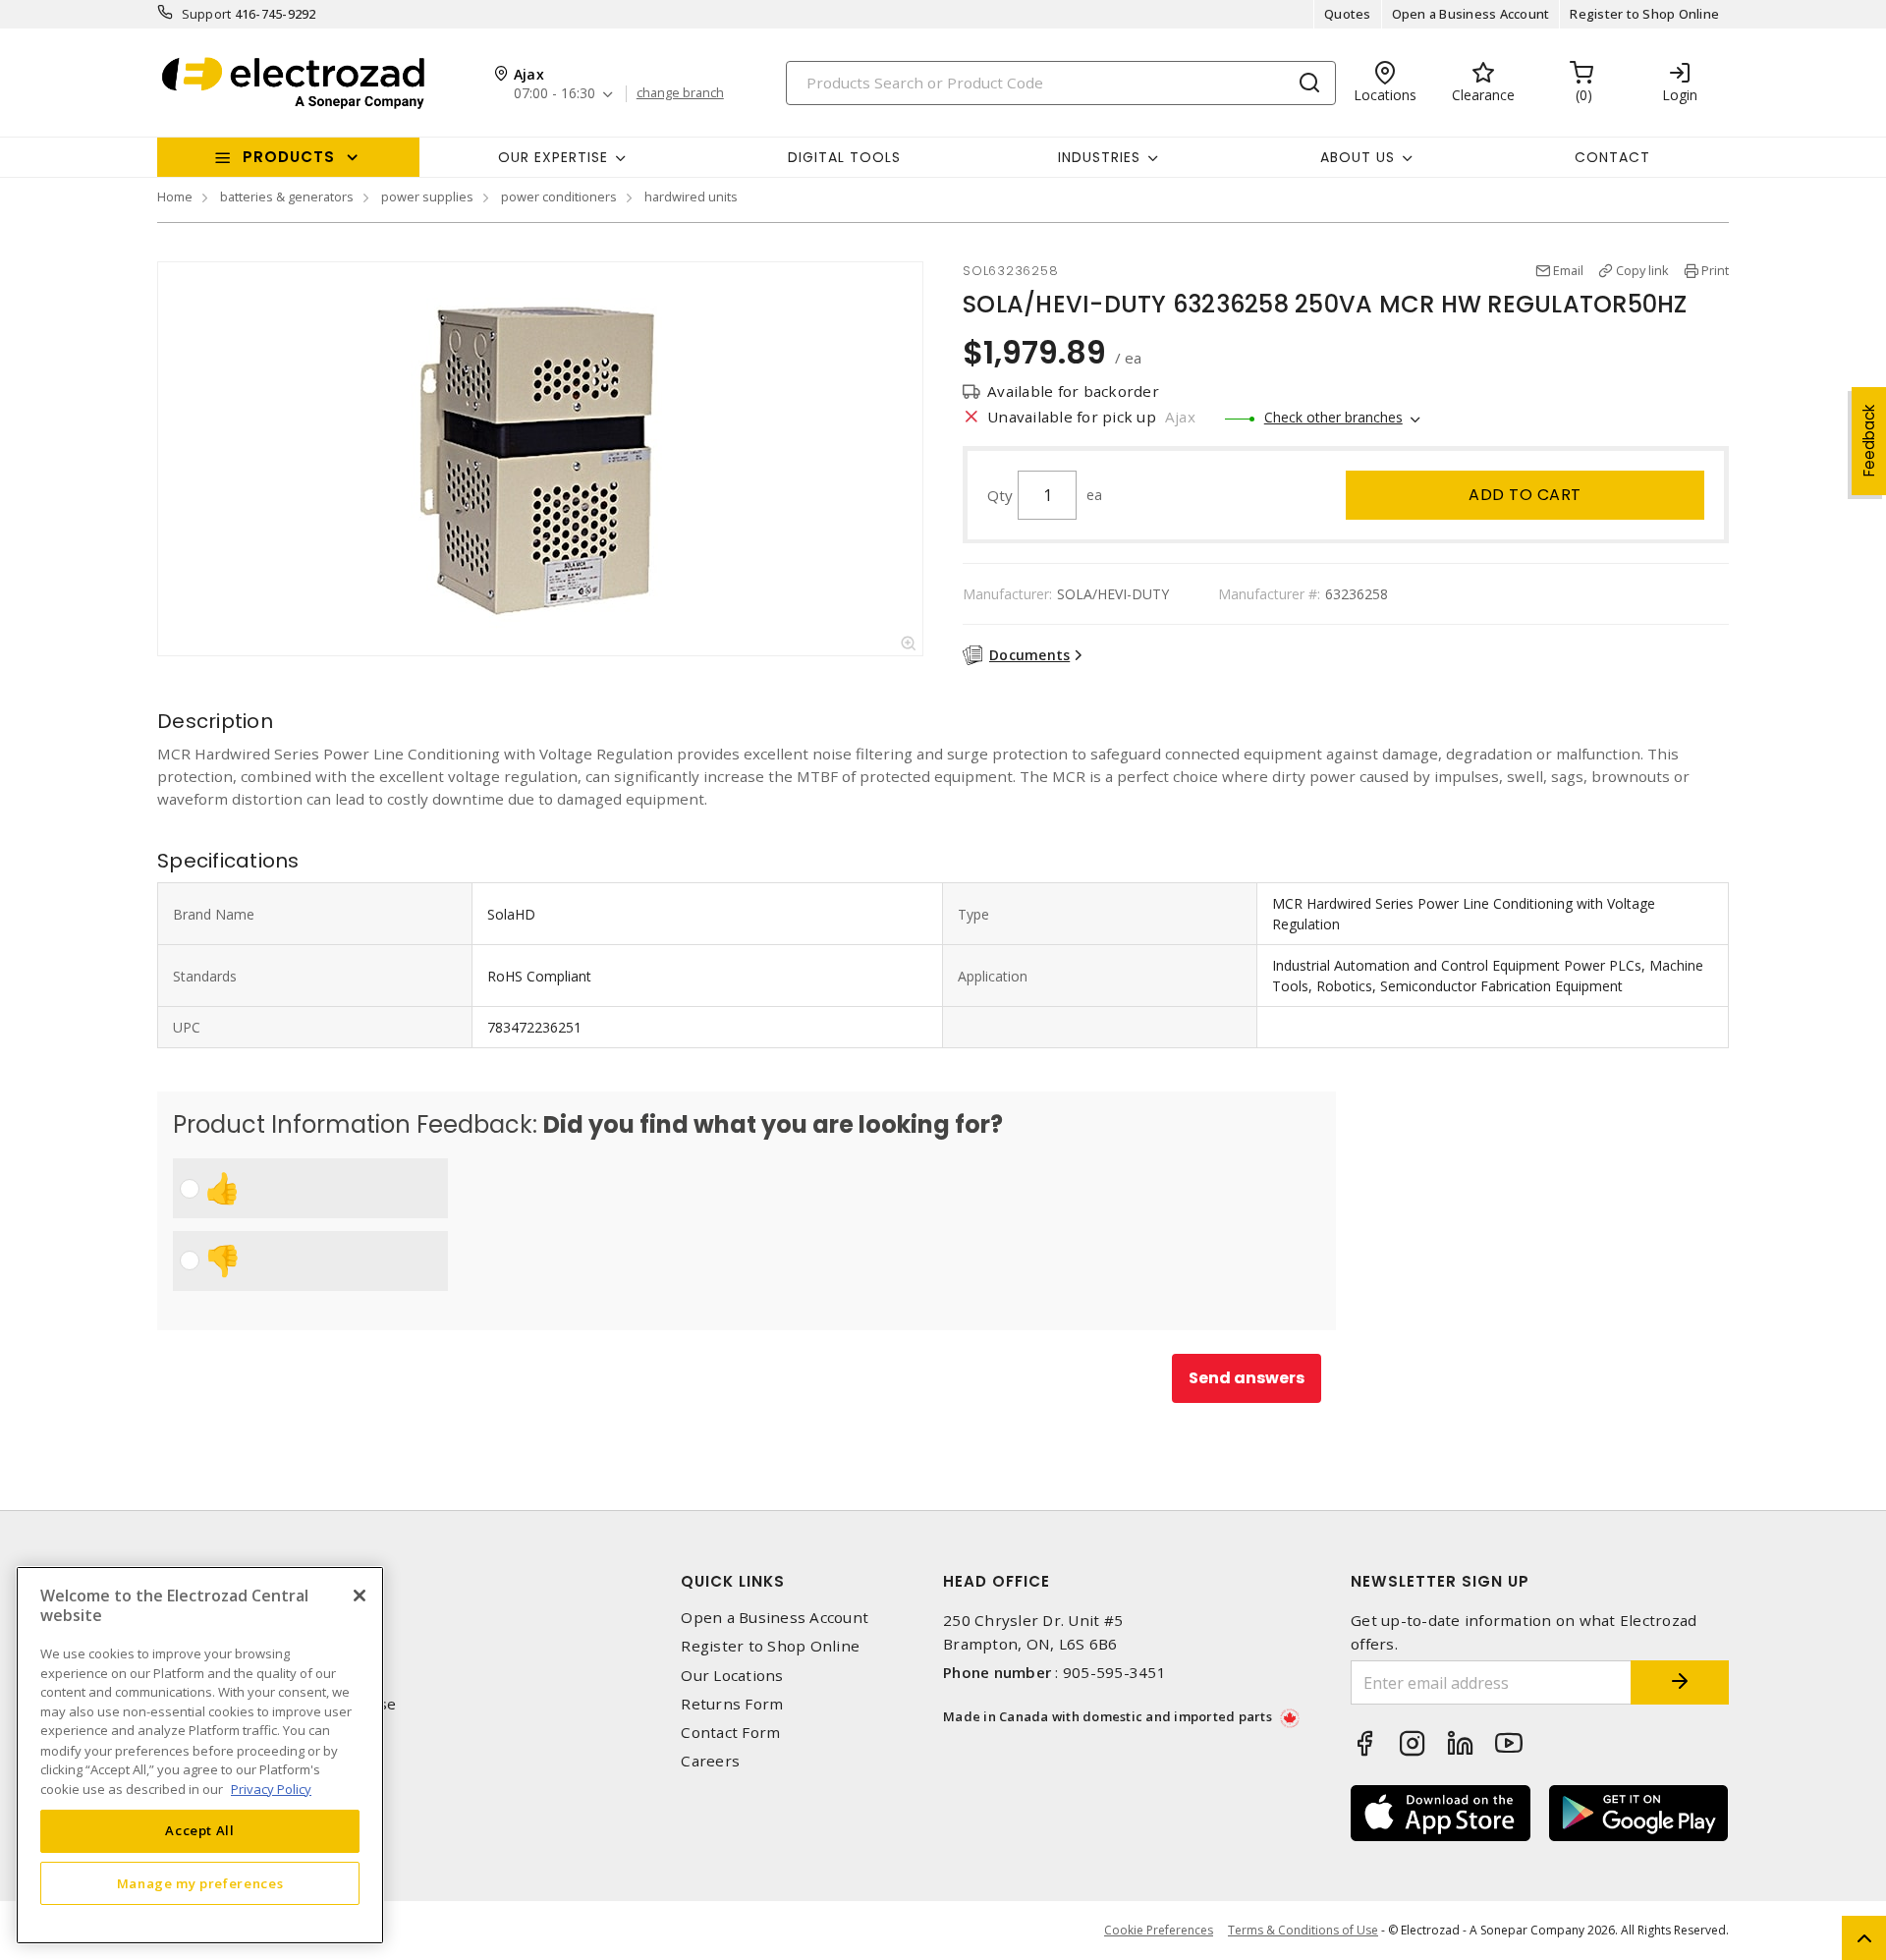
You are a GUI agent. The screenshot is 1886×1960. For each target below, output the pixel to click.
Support (207, 14)
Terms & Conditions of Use (1303, 1930)
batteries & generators (287, 196)
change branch (680, 93)
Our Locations (732, 1676)
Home (175, 196)
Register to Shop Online (1644, 14)
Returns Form (732, 1704)
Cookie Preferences (1159, 1931)
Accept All (200, 1830)
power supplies (427, 196)
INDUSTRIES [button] (1099, 157)
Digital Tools (844, 157)
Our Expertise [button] (553, 157)
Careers (710, 1761)
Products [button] (289, 157)
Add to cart (1525, 495)
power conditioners (559, 196)
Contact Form (730, 1733)
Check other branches (1333, 417)
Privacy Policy (271, 1788)
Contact (1612, 157)
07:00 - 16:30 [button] (555, 94)
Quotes (1348, 14)
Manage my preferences (200, 1883)
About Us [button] (1358, 157)
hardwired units (691, 196)
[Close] (360, 1596)
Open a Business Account (1471, 14)
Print (1715, 270)
